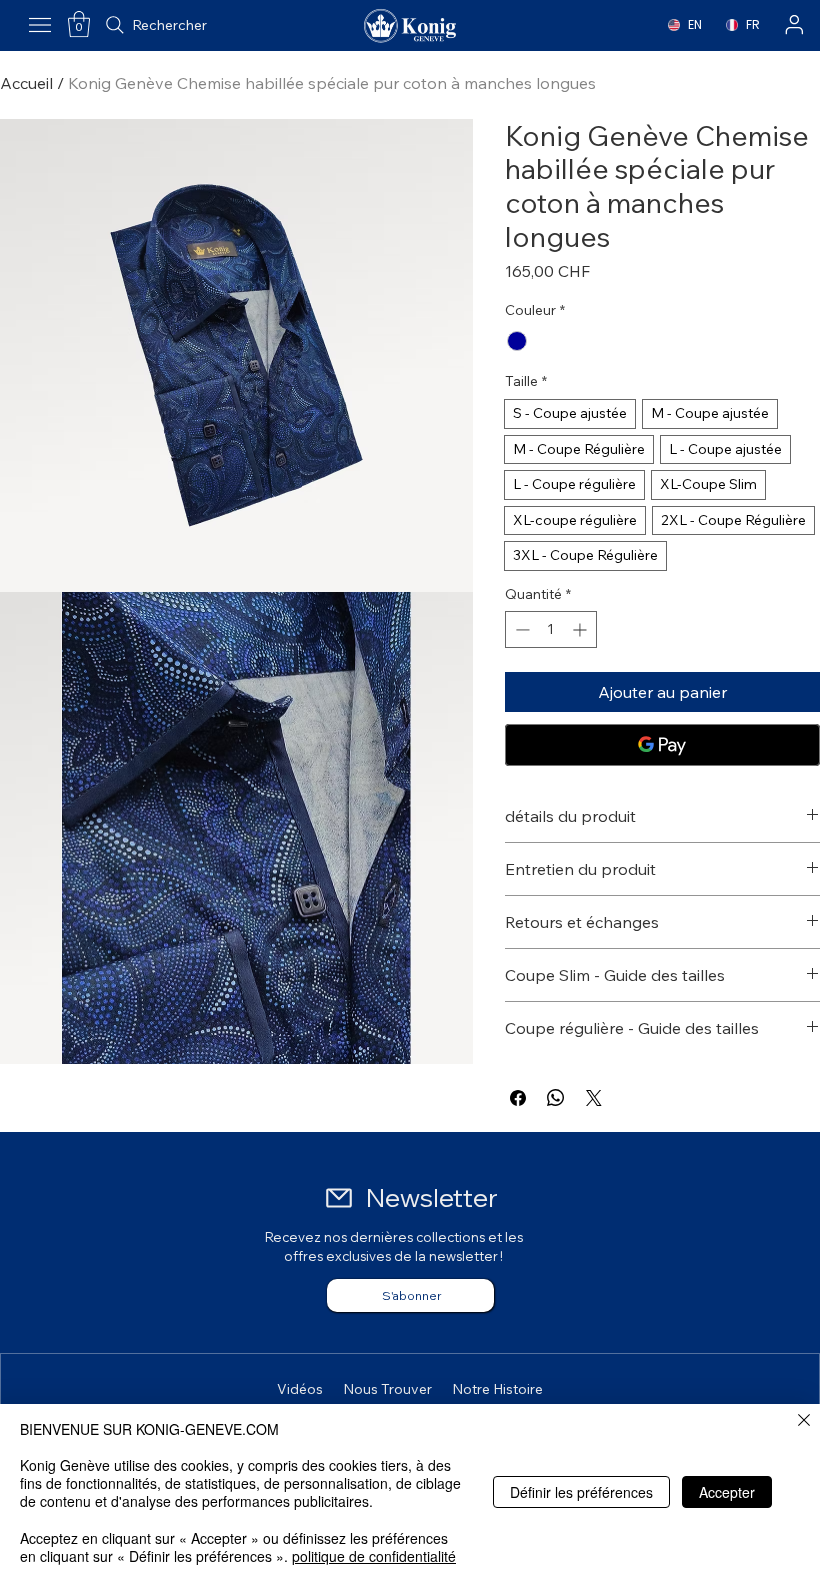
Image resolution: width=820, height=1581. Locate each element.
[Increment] (581, 629)
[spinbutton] (551, 629)
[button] (79, 24)
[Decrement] (520, 629)
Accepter (727, 1492)
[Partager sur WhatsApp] (556, 1098)
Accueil (26, 83)
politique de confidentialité (374, 1556)
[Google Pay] (662, 745)
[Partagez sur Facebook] (518, 1098)
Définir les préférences (581, 1492)
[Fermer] (804, 1421)
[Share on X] (594, 1098)
